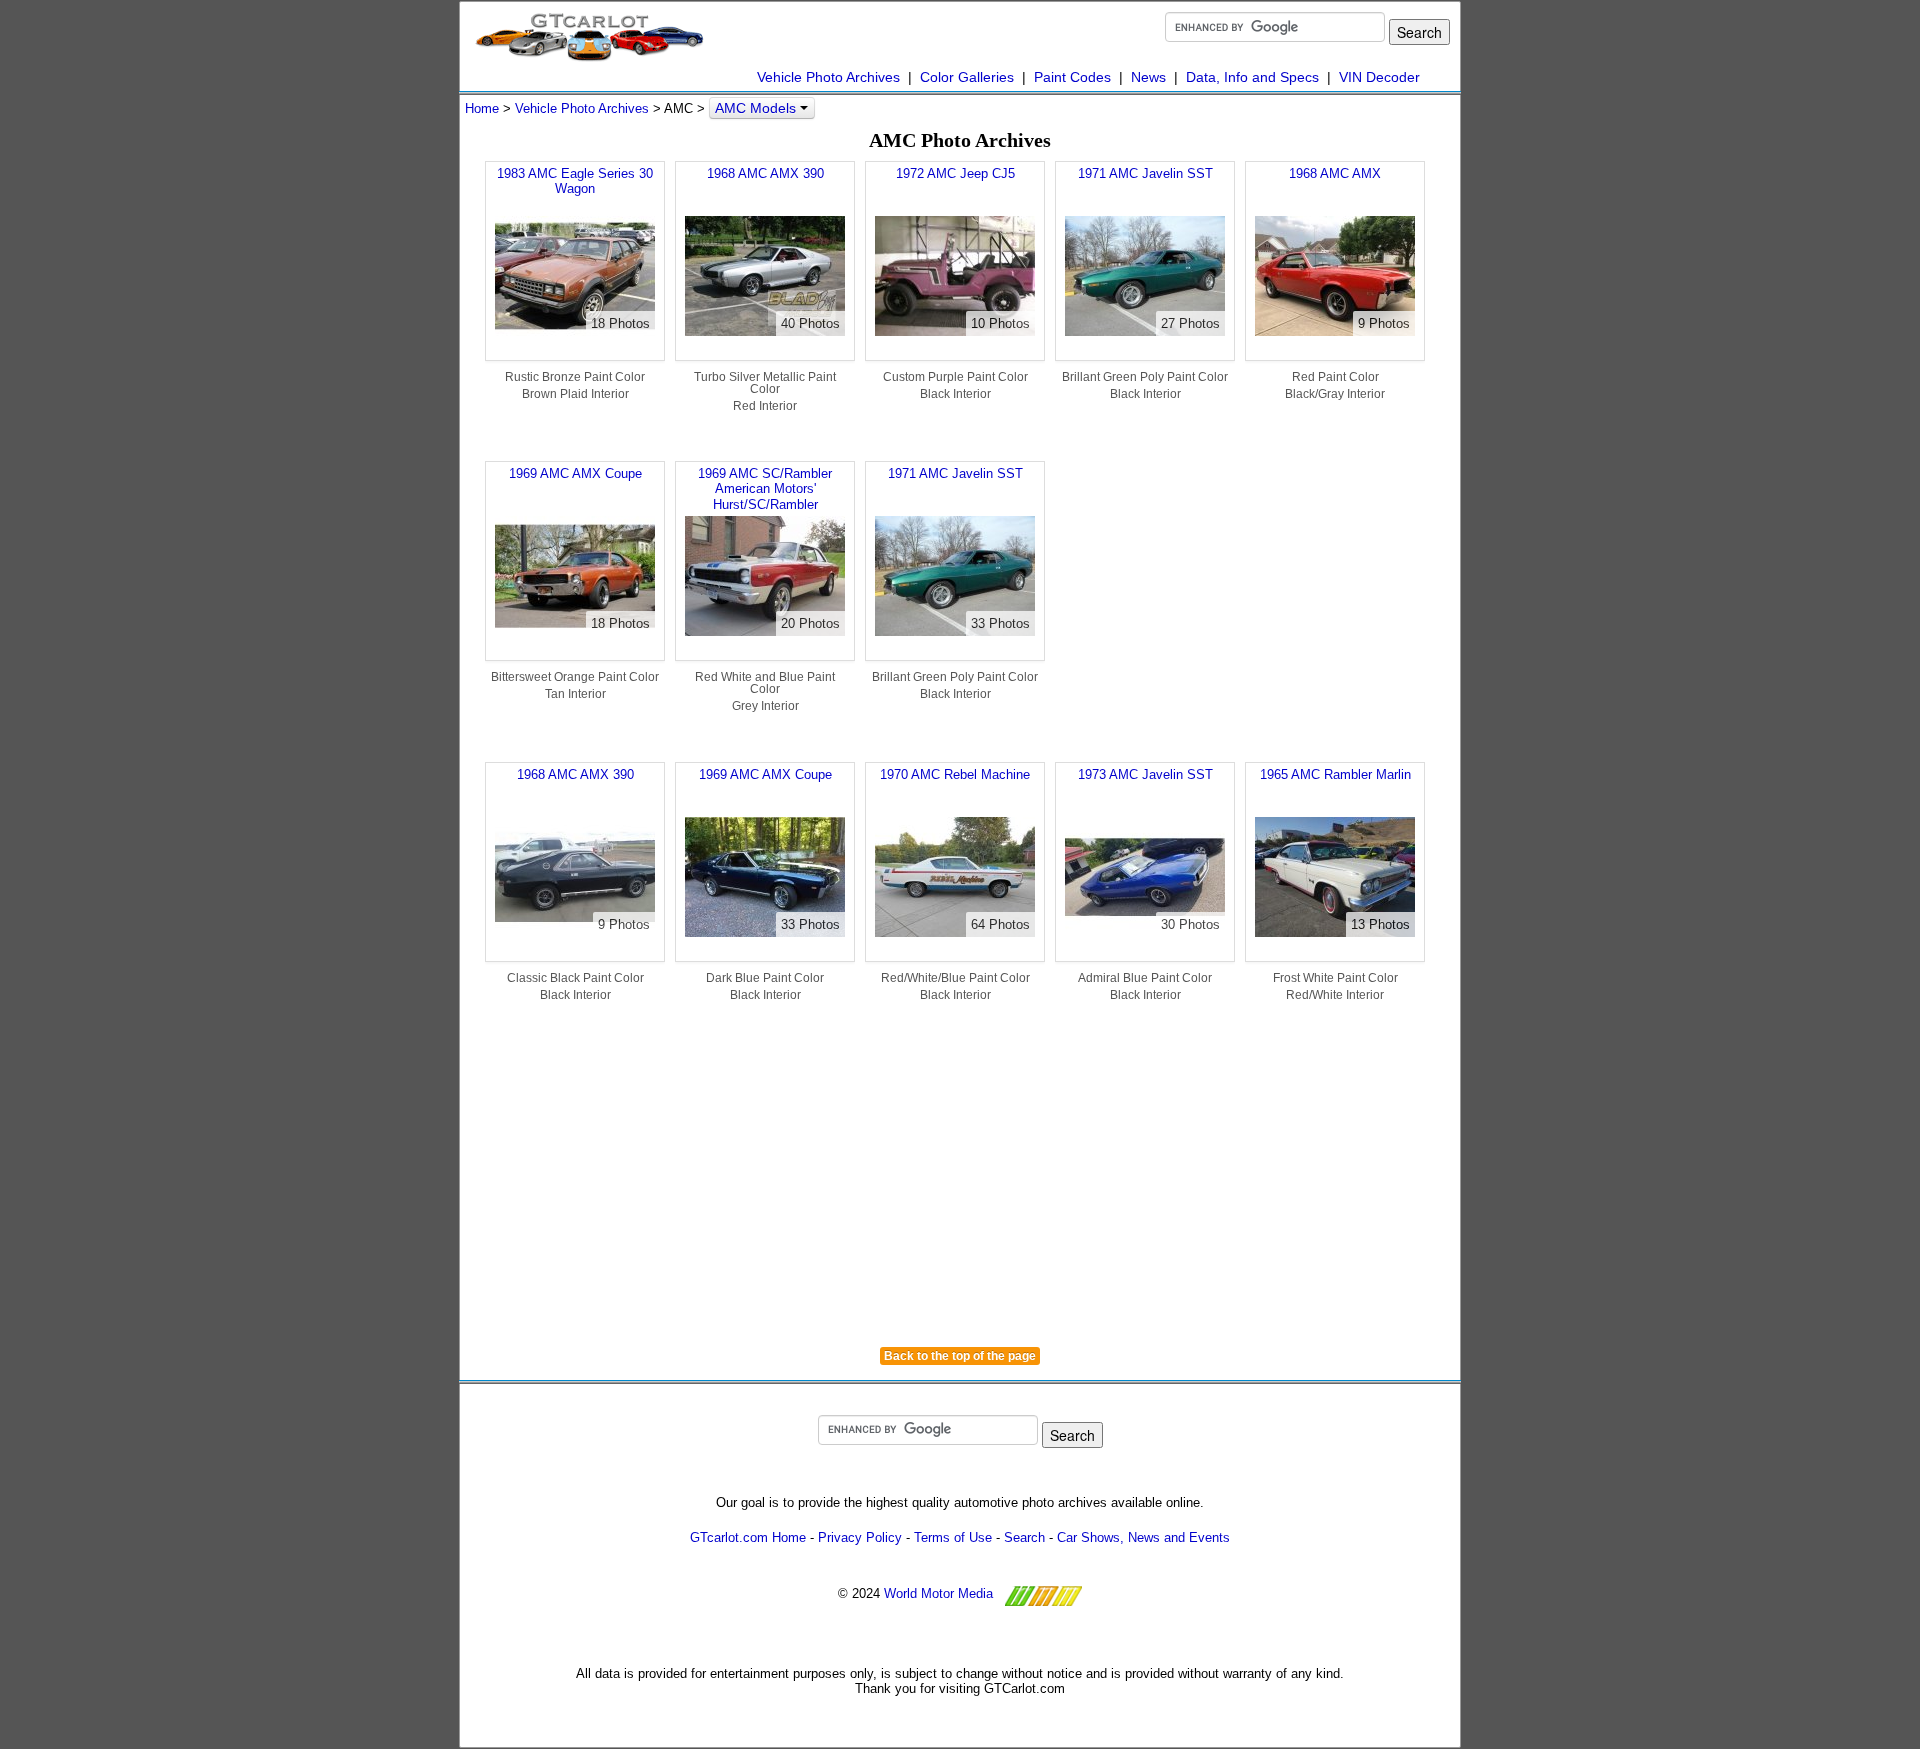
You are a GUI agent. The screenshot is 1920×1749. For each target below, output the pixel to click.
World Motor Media (938, 1593)
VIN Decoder (1379, 77)
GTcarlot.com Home (748, 1537)
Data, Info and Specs (1252, 77)
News (1148, 77)
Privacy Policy (860, 1537)
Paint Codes (1072, 77)
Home (482, 108)
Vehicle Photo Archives (828, 77)
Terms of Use (953, 1537)
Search (1024, 1537)
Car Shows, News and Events (1143, 1537)
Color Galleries (967, 77)
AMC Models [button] (757, 108)
